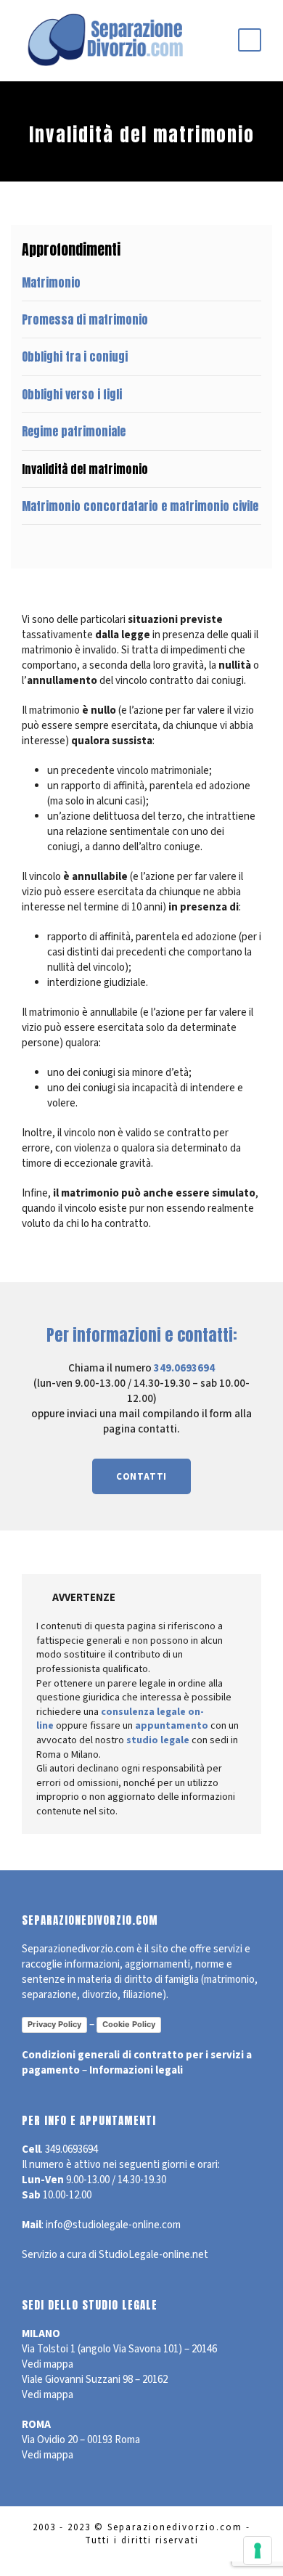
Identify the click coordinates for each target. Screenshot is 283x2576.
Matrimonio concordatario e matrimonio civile (140, 506)
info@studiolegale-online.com (113, 2225)
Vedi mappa (48, 2364)
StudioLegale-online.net (153, 2255)
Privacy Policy (54, 2024)
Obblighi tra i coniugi (75, 356)
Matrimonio (51, 282)
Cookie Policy (129, 2024)
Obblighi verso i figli (72, 394)
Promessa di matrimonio (85, 319)
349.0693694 (184, 1368)
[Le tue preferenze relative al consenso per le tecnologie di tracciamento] (258, 2551)
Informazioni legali (136, 2070)
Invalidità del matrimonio (85, 469)
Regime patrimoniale (74, 431)
